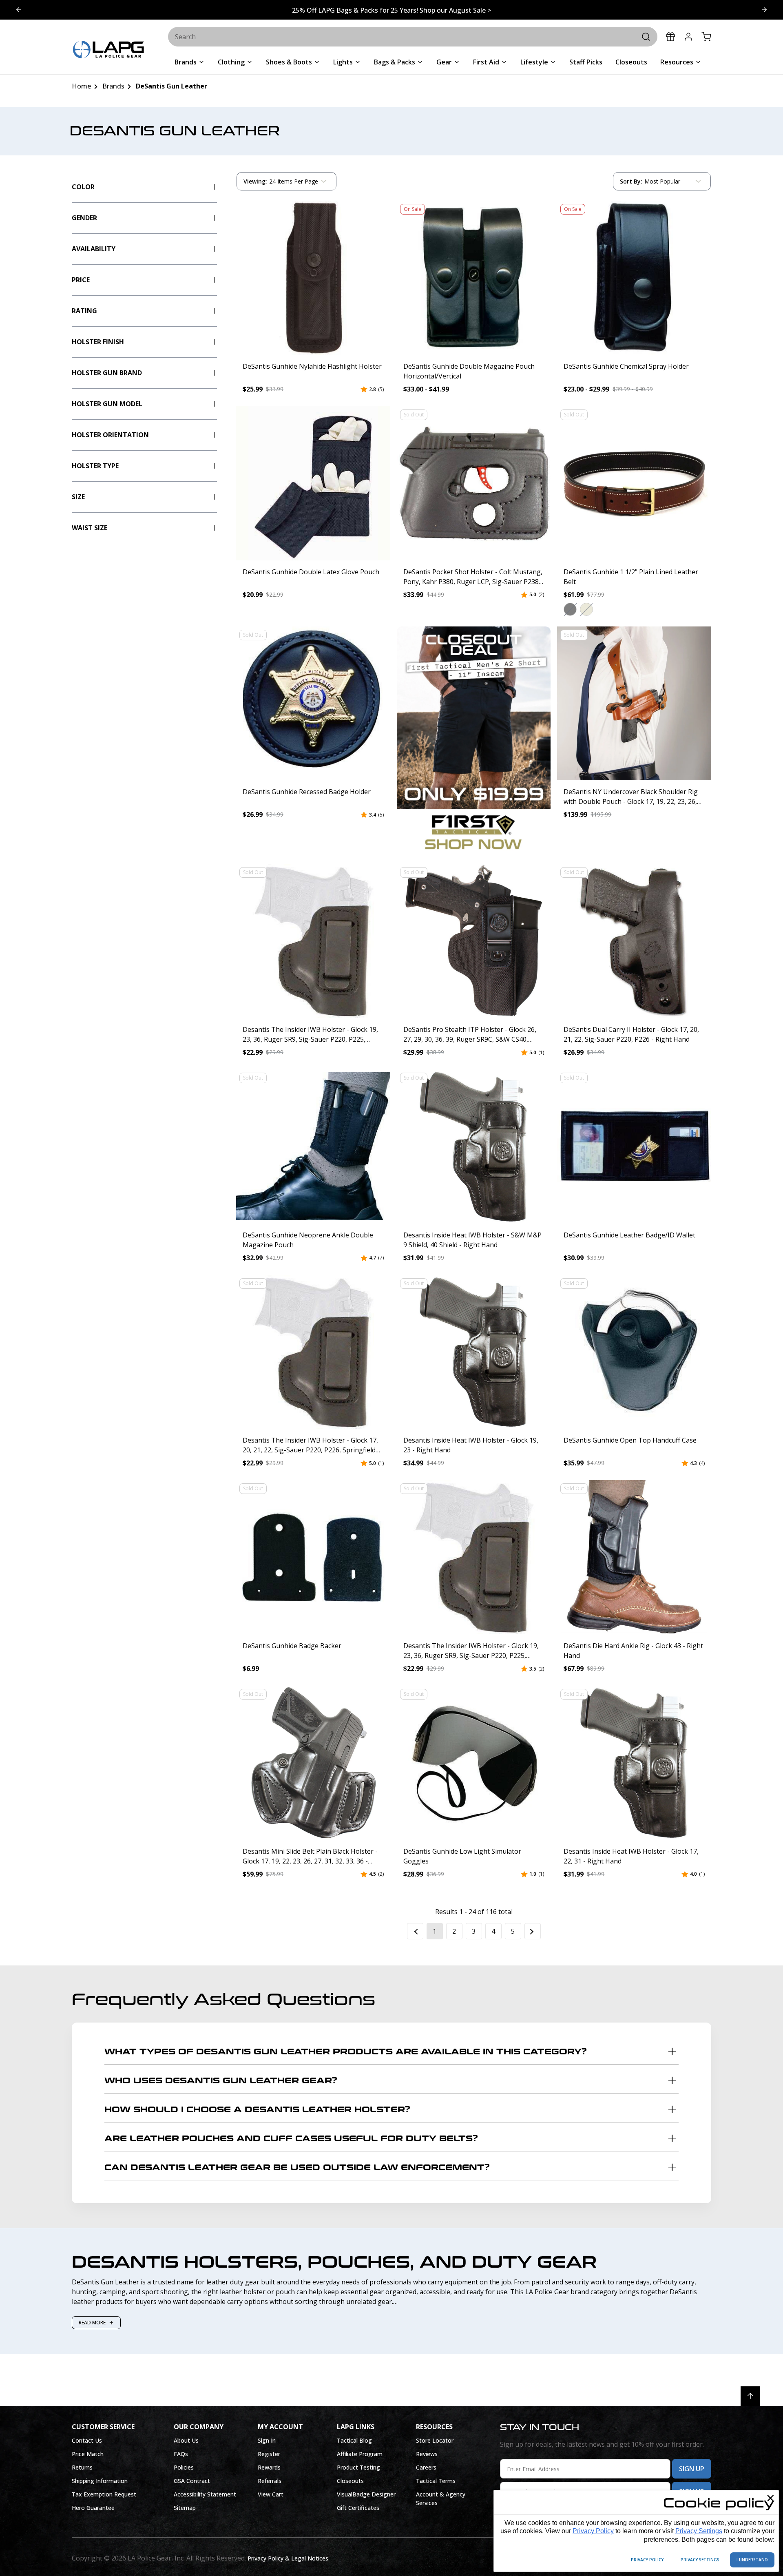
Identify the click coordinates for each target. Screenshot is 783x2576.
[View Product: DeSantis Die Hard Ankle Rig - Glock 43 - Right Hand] (634, 1557)
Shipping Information (100, 2481)
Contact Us (87, 2440)
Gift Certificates (358, 2508)
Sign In (267, 2440)
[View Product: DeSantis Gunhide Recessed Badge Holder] (313, 704)
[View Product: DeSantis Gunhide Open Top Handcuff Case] (634, 1352)
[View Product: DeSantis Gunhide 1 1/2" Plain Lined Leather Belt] (634, 483)
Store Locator (435, 2440)
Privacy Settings (699, 2531)
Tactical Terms (436, 2481)
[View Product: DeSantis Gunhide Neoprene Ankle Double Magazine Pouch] (313, 1146)
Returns (82, 2467)
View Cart (271, 2494)
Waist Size (90, 528)
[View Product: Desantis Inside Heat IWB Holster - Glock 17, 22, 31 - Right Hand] (634, 1763)
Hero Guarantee (93, 2508)
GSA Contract (192, 2481)
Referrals (270, 2481)
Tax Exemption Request (104, 2494)
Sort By (631, 183)
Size (78, 497)
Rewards (269, 2467)
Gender (84, 218)
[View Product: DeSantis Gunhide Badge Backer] (313, 1557)
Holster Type (95, 466)
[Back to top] (750, 2396)
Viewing (255, 181)
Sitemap (185, 2508)
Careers (426, 2467)
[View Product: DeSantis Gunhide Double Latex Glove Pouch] (313, 483)
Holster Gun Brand (107, 373)
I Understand (752, 2560)
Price (81, 280)
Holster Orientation (110, 435)
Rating (84, 311)
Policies (184, 2467)
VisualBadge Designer (366, 2494)
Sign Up (692, 2469)
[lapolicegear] (108, 50)
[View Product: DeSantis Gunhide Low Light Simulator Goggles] (474, 1763)
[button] (570, 609)
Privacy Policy (593, 2531)
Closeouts (350, 2481)
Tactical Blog (354, 2440)
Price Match (88, 2454)
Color (83, 187)
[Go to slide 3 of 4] (19, 10)
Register (269, 2454)
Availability (94, 249)
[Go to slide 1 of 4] (764, 10)
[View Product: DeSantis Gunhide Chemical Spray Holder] (634, 278)
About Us (186, 2440)
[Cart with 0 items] (706, 37)
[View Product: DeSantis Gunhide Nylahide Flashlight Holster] (313, 278)
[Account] (688, 37)
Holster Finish (98, 342)
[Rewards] (670, 37)
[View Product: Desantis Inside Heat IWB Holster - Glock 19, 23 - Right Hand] (474, 1352)
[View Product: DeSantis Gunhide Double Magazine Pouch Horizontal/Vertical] (474, 278)
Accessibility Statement (205, 2494)
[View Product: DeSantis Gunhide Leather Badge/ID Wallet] (634, 1146)
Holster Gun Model (107, 404)
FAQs (181, 2454)
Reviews (427, 2454)
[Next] (533, 1931)
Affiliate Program (360, 2454)
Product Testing (358, 2467)
